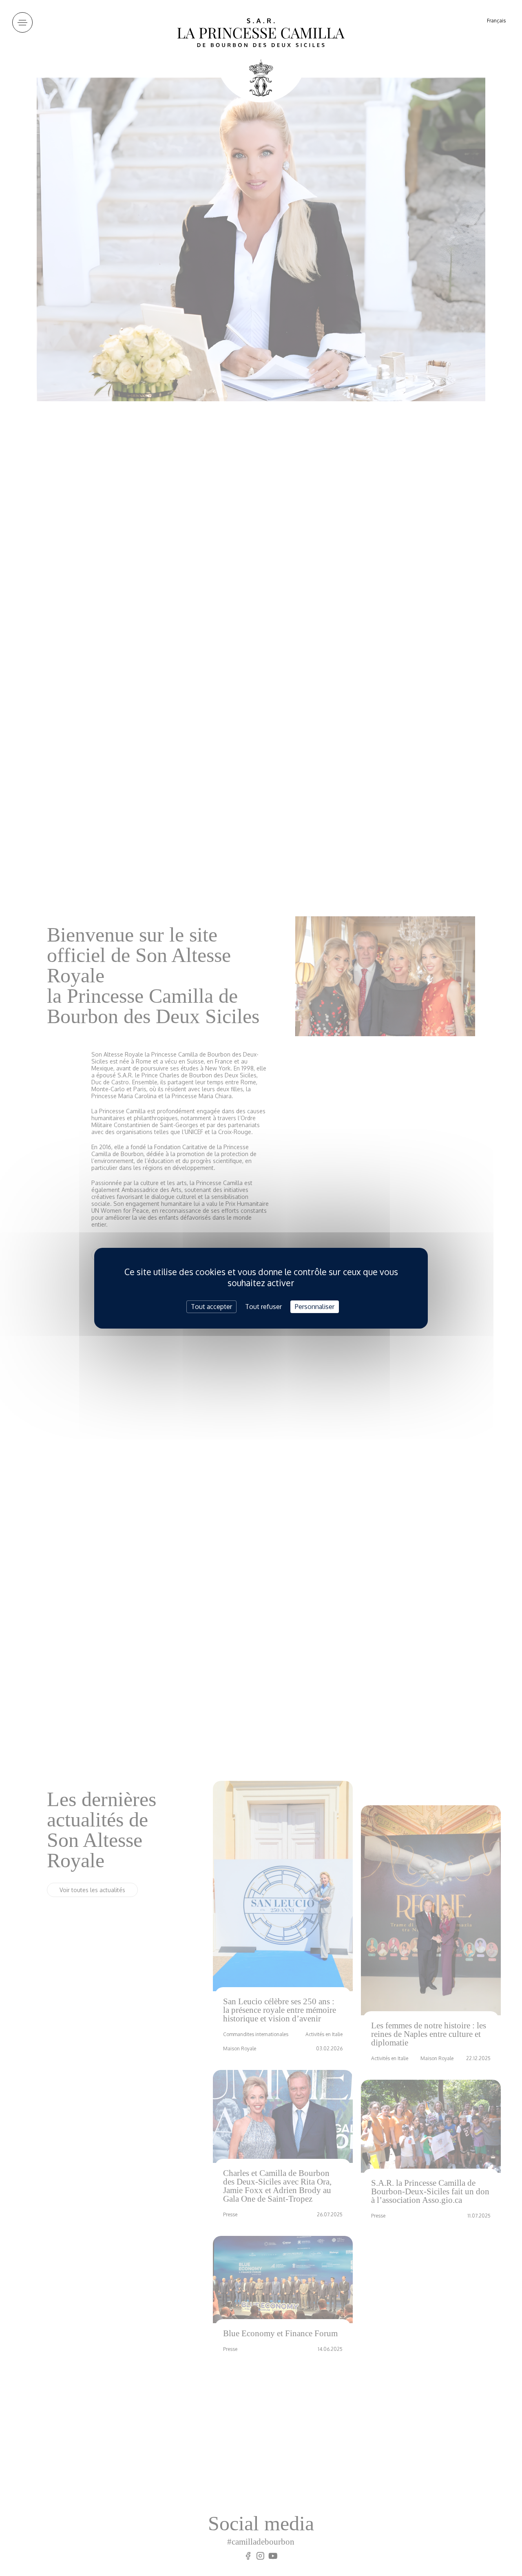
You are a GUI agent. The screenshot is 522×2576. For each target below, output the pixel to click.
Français (496, 21)
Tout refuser (263, 1306)
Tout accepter (211, 1306)
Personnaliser (315, 1306)
